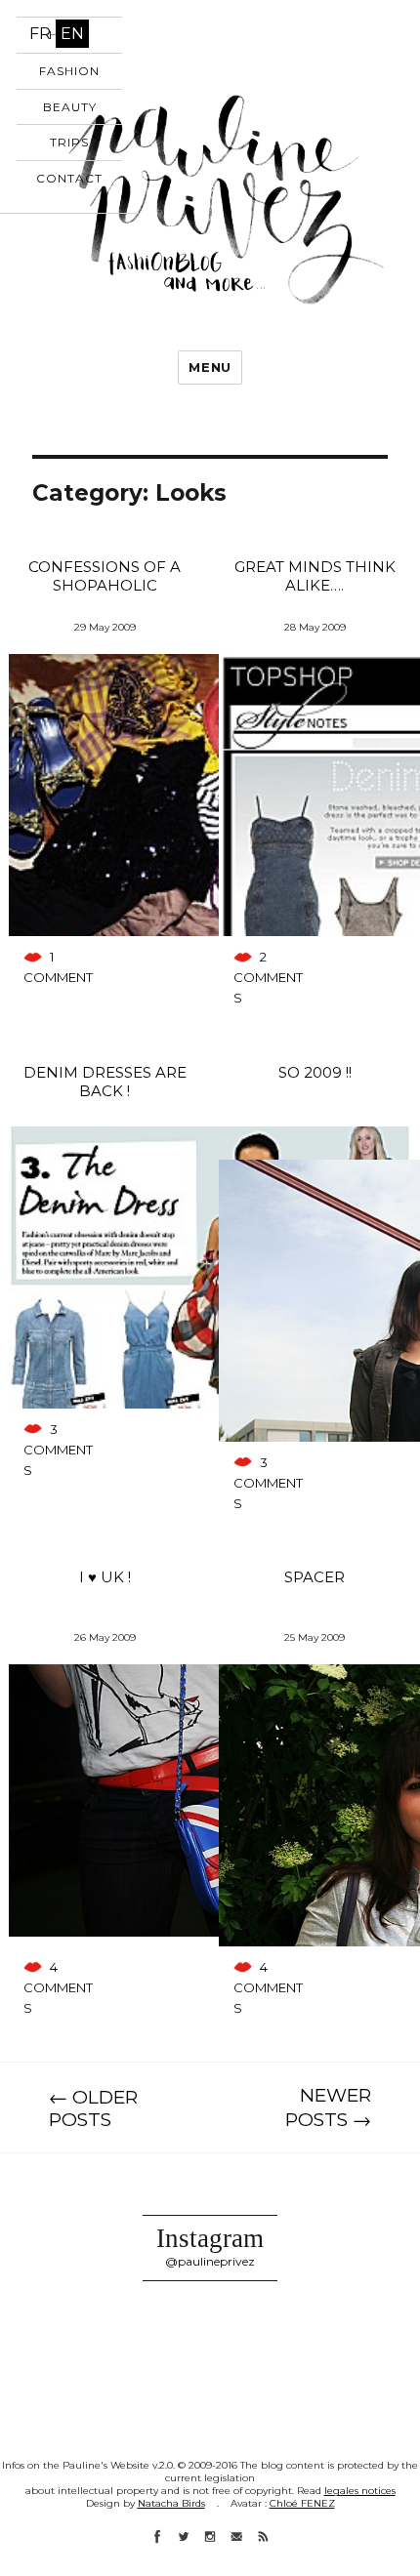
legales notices (360, 2491)
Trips (69, 142)
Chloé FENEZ (302, 2503)
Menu (210, 367)
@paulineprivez (210, 2261)
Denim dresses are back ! (105, 1082)
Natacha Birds (171, 2503)
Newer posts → (328, 2107)
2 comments (268, 977)
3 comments (58, 1450)
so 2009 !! (315, 1072)
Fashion (69, 71)
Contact (69, 178)
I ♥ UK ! (105, 1577)
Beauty (70, 107)
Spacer (315, 1577)
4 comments (58, 1987)
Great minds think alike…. (315, 576)
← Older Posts (93, 2108)
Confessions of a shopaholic (105, 576)
